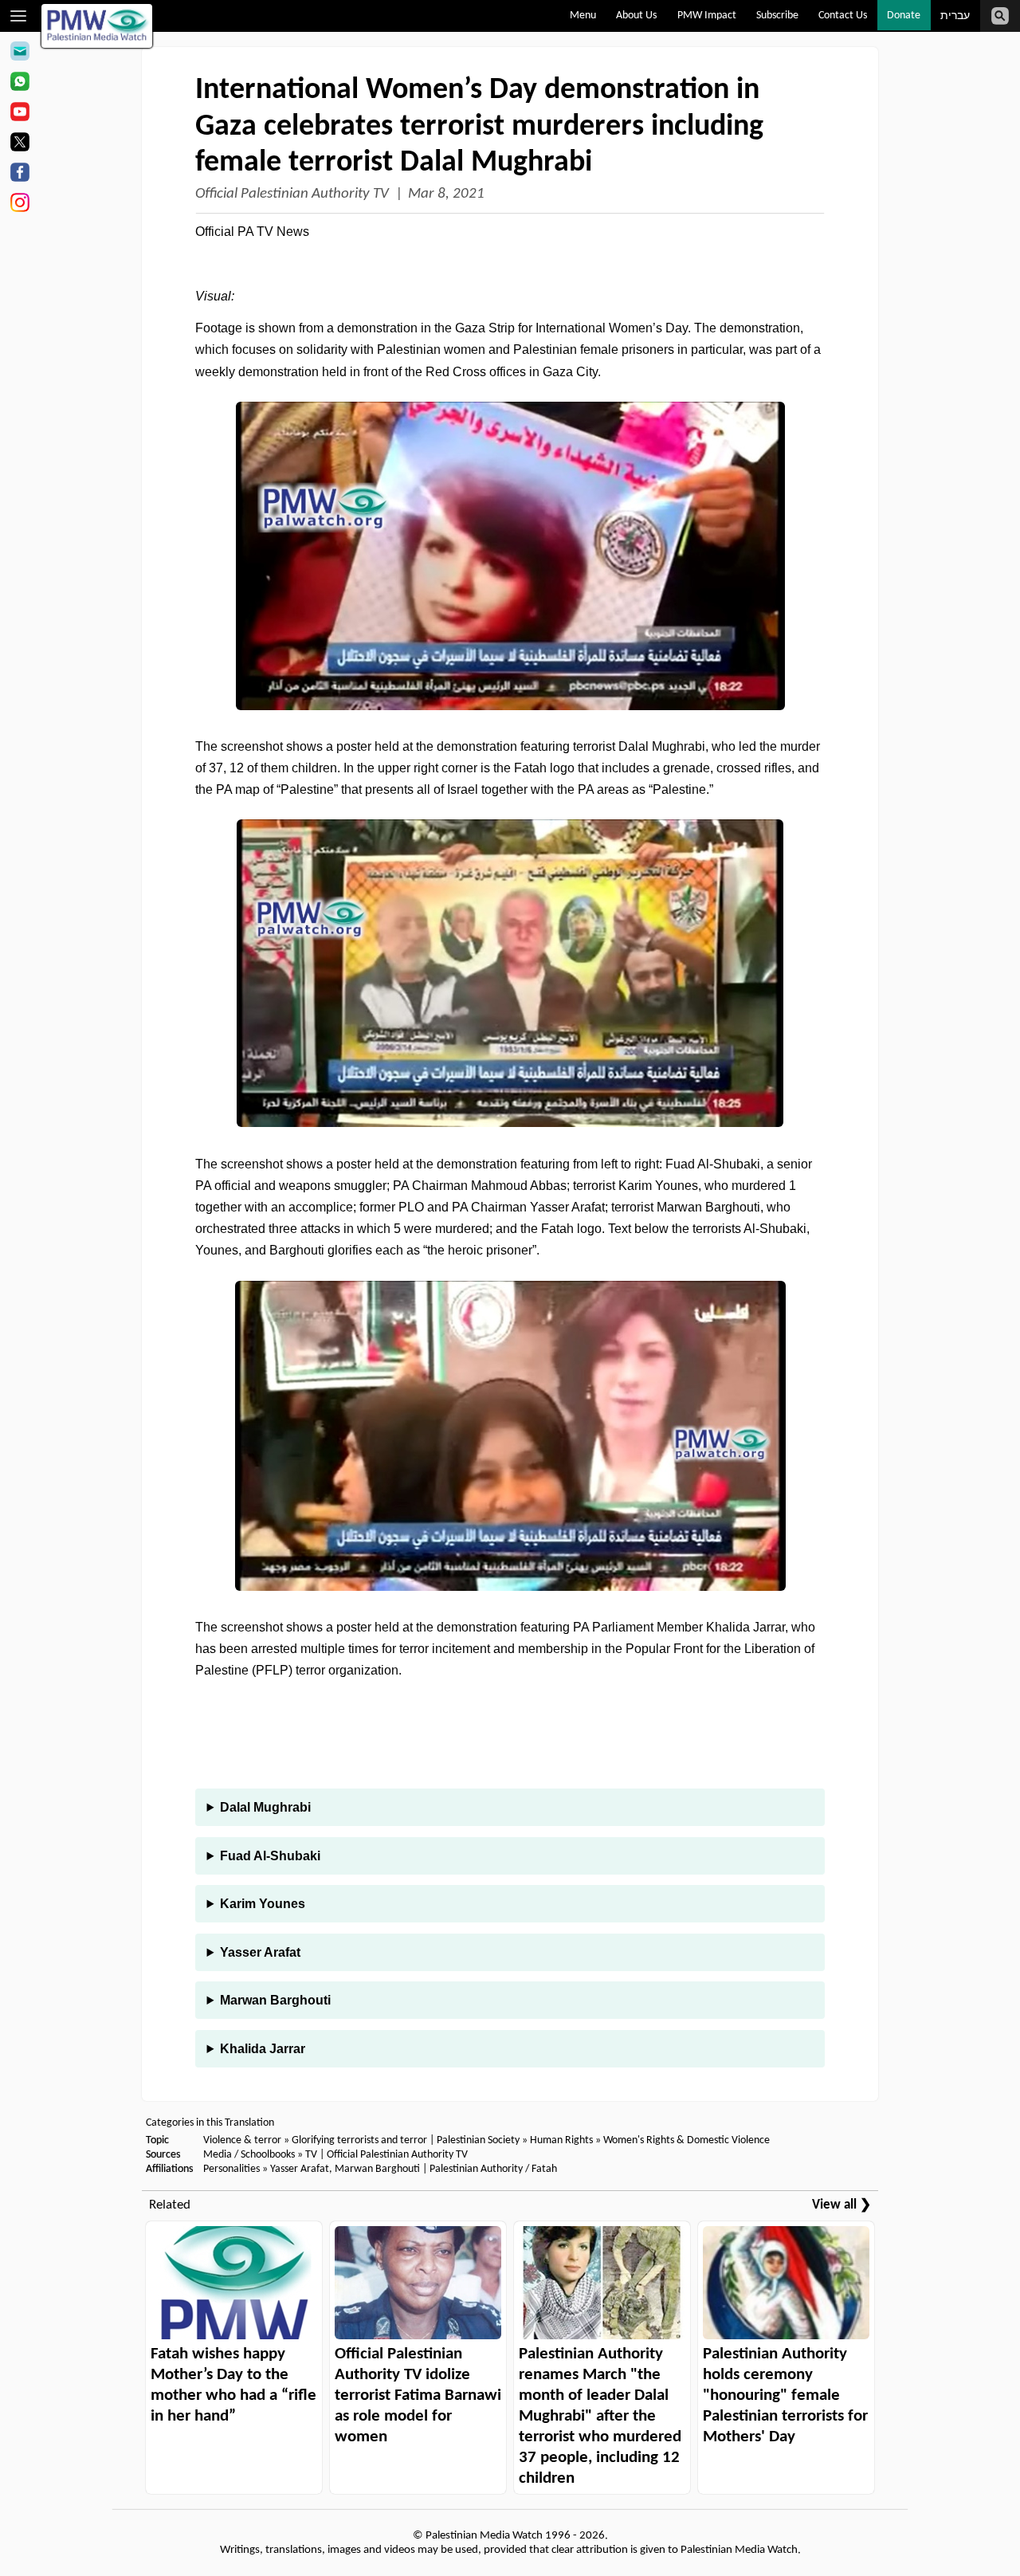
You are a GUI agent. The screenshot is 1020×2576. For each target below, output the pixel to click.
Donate (904, 16)
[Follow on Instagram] (20, 205)
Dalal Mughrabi (265, 1807)
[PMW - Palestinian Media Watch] (97, 26)
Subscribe (777, 16)
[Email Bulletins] (20, 53)
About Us (636, 16)
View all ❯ (841, 2205)
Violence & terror (242, 2140)
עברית (955, 16)
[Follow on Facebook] (20, 175)
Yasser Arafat (260, 1952)
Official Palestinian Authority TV (292, 194)
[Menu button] (19, 16)
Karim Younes (263, 1904)
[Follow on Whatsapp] (20, 84)
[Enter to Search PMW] (1000, 16)
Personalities (231, 2169)
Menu (583, 16)
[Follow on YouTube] (20, 114)
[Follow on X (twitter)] (20, 144)
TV (311, 2155)
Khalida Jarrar (263, 2049)
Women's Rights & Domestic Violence (687, 2140)
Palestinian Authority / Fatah (493, 2169)
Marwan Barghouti (275, 2000)
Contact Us (843, 16)
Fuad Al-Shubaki (270, 1856)
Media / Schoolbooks (249, 2155)
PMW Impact (707, 16)
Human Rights (561, 2140)
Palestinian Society (478, 2140)
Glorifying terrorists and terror (359, 2140)
